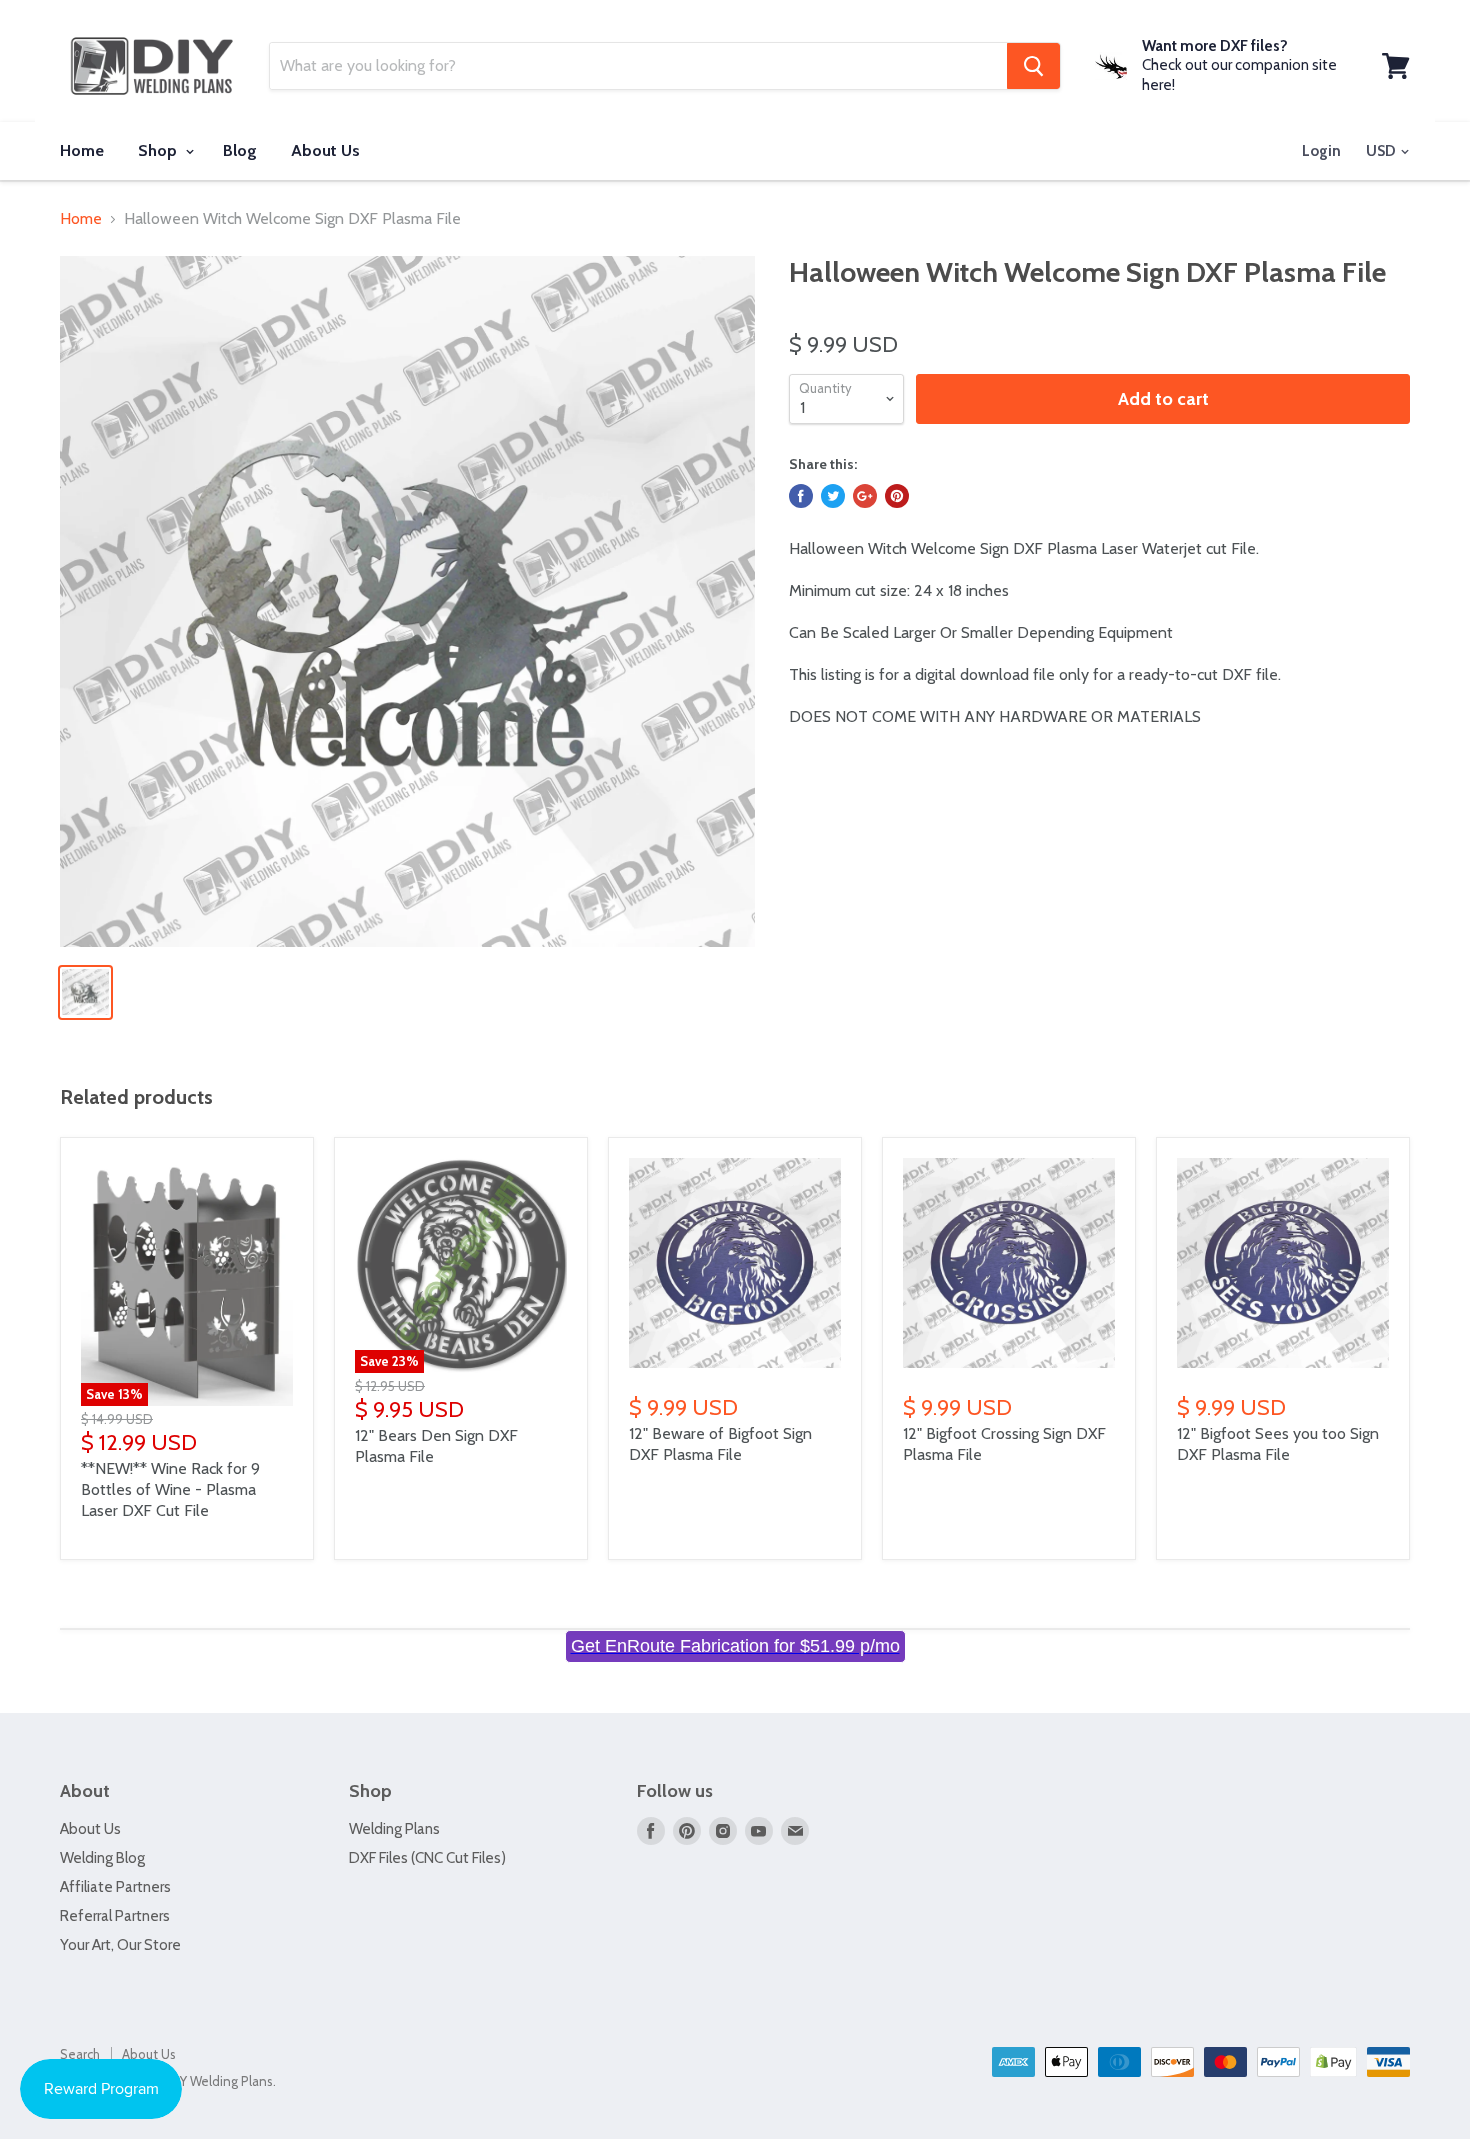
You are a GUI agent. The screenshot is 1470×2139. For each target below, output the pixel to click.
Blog (240, 150)
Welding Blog (102, 1858)
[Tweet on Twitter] (833, 496)
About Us (325, 150)
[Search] (1033, 66)
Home (82, 150)
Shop (159, 150)
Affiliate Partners (115, 1887)
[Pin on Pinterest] (897, 496)
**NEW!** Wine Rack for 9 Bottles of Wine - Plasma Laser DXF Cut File (170, 1489)
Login (1321, 151)
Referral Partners (115, 1916)
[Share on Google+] (865, 496)
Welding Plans (394, 1829)
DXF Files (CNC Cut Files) (427, 1858)
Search (80, 2054)
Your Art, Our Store (120, 1945)
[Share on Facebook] (801, 496)
